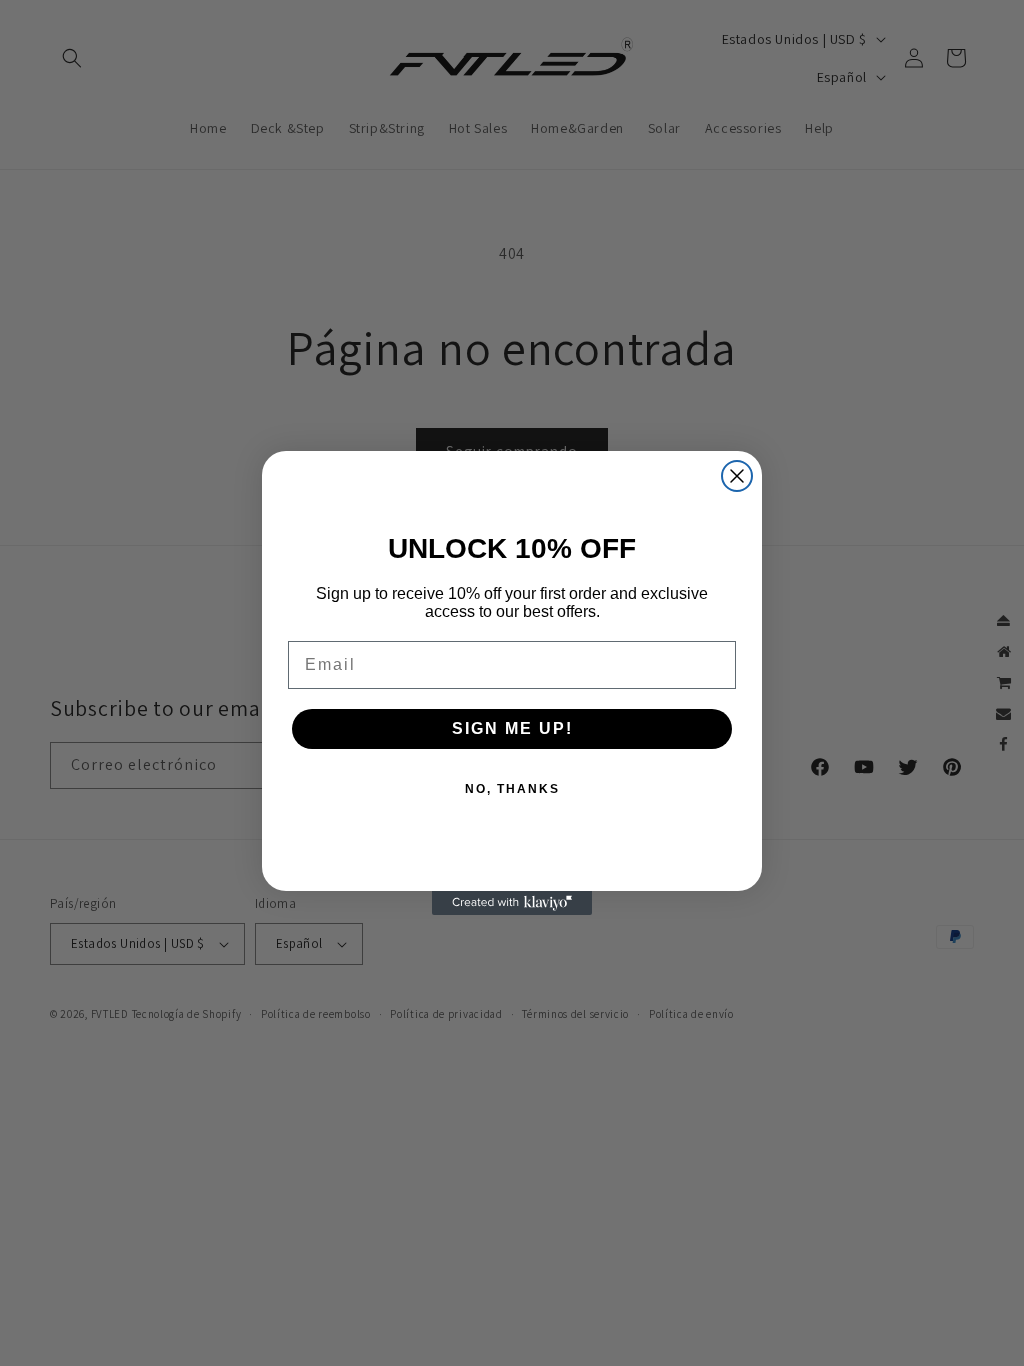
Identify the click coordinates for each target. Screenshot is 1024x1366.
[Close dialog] (737, 476)
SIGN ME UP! (512, 728)
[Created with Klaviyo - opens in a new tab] (512, 903)
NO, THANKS (512, 789)
